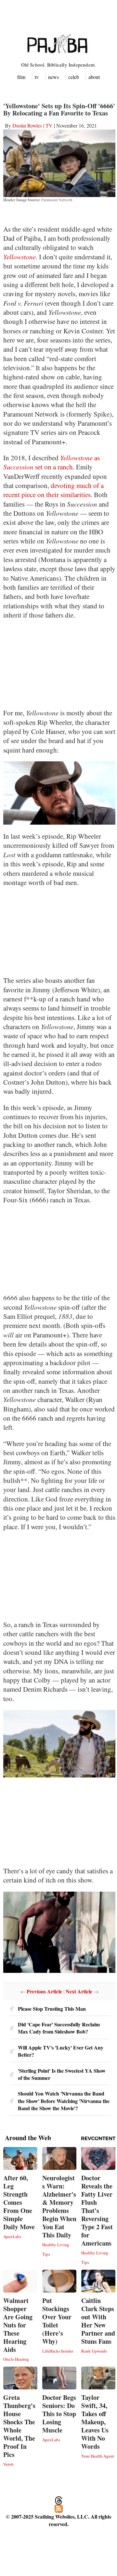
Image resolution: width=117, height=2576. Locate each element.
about (94, 77)
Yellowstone (19, 257)
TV (49, 125)
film (21, 77)
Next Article (79, 1991)
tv (37, 77)
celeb (74, 77)
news (53, 77)
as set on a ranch (52, 462)
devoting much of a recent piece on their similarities (53, 490)
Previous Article (44, 1991)
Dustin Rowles (27, 125)
